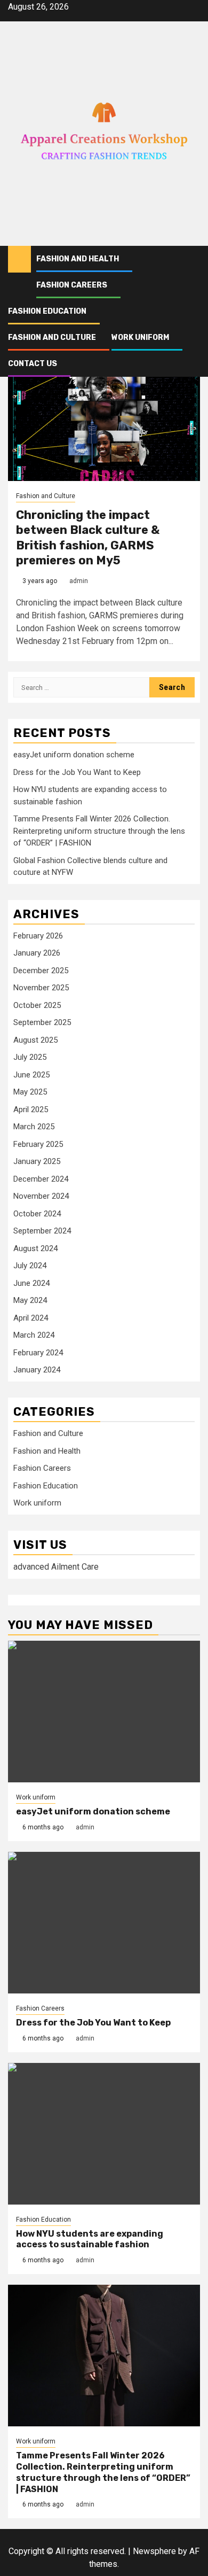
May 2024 (30, 1300)
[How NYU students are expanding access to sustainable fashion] (104, 2134)
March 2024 (34, 1335)
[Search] (192, 259)
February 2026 (38, 936)
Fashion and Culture (52, 337)
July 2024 (30, 1266)
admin (79, 581)
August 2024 (35, 1248)
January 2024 (37, 1370)
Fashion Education (47, 311)
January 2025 (37, 1161)
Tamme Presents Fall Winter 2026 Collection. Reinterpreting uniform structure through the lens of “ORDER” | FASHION (99, 831)
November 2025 (41, 988)
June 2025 (31, 1075)
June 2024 (31, 1283)
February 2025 (38, 1144)
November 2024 (41, 1196)
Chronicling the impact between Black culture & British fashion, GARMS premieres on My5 (88, 538)
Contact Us (33, 364)
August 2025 (35, 1040)
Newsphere (154, 2551)
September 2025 (42, 1022)
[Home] (19, 259)
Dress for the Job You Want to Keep (77, 772)
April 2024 (31, 1318)
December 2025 (41, 971)
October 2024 (37, 1214)
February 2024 (38, 1353)
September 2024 (42, 1231)
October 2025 (37, 1005)
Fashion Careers (72, 285)
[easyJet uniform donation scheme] (104, 1712)
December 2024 (41, 1179)
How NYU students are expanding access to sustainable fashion (90, 2239)
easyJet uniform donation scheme (74, 755)
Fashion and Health (78, 259)
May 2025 (30, 1092)
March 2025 (34, 1127)
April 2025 (31, 1109)
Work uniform (140, 337)
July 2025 (30, 1057)
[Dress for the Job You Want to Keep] (104, 1923)
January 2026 (37, 953)
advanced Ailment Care (56, 1567)
